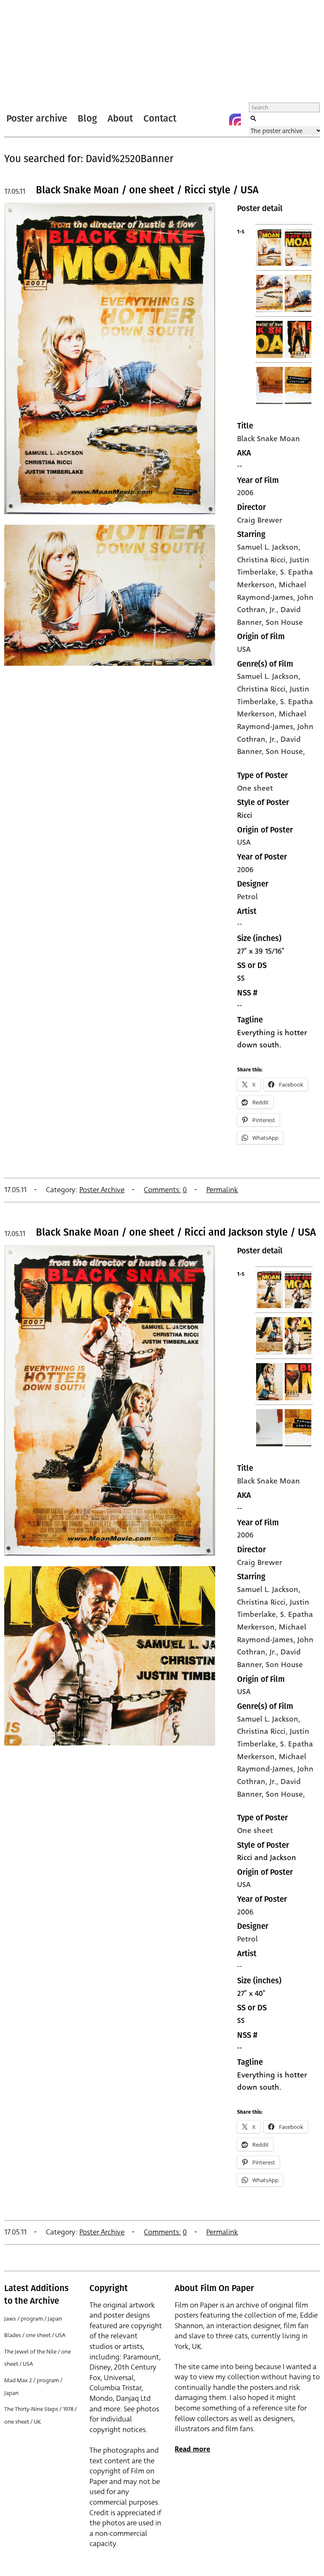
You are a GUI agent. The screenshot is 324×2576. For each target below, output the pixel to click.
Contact (160, 118)
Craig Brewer (260, 520)
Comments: (162, 1190)
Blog (87, 118)
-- (240, 924)
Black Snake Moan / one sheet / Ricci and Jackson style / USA (176, 1232)
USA (244, 649)
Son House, (285, 751)
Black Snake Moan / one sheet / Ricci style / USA (147, 190)
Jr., (275, 739)
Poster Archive (102, 1190)
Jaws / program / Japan (33, 2319)
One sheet (255, 788)
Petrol (247, 897)
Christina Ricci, (263, 689)
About (120, 118)
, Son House (282, 622)
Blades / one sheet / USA (35, 2335)
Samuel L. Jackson (268, 547)
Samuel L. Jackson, (269, 676)
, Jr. (271, 610)
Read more (192, 2449)
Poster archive (37, 118)
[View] (110, 518)
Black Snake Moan (269, 439)
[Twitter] (201, 119)
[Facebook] (218, 119)
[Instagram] (235, 119)
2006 (245, 493)
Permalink (222, 1190)
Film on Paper (27, 52)
